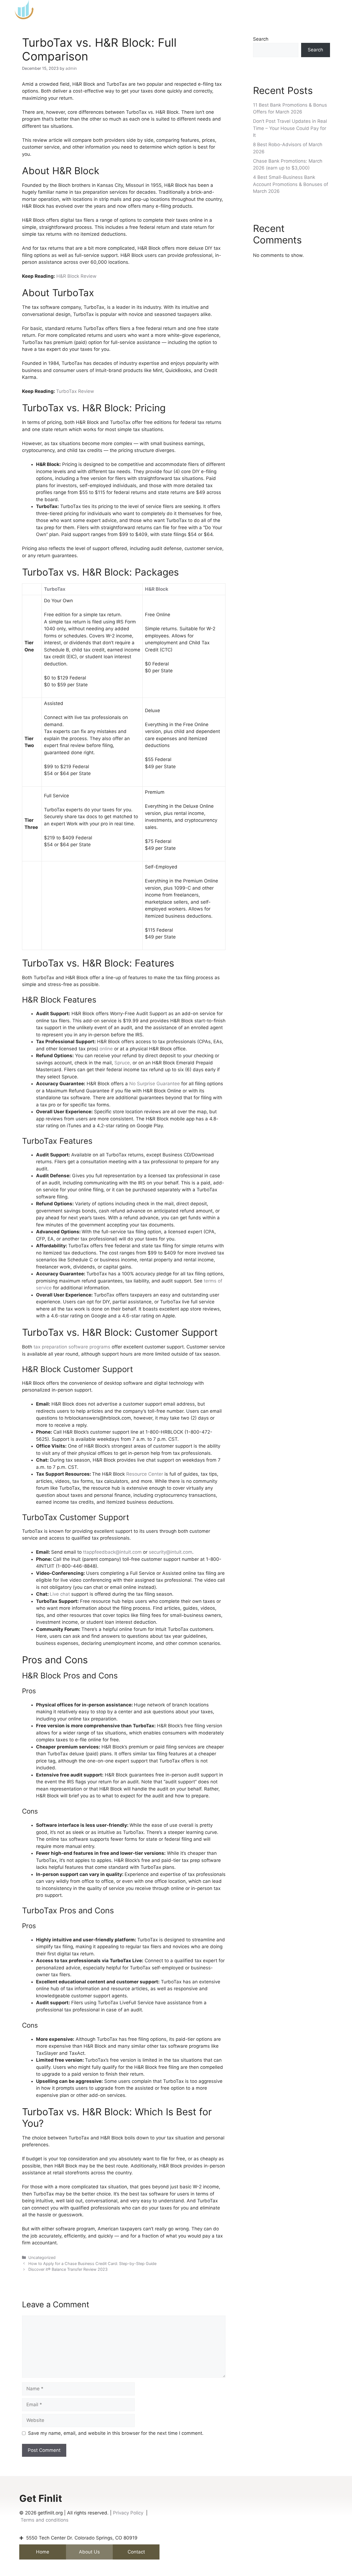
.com (136, 1552)
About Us (89, 2552)
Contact (136, 2552)
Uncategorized (42, 2257)
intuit (125, 1552)
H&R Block (157, 589)
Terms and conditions (45, 2520)
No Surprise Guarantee (155, 1084)
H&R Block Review (76, 276)
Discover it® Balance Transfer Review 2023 (68, 2269)
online (106, 1049)
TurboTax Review (75, 391)
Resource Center (145, 1474)
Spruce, (122, 1063)
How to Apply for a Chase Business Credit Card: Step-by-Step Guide (92, 2263)
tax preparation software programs (72, 1347)
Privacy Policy (128, 2513)
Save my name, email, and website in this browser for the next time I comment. (116, 2433)
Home (43, 2552)
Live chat (60, 1594)
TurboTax (55, 589)
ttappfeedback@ (101, 1552)
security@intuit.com (170, 1552)
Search (261, 39)
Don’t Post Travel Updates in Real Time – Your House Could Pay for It (290, 128)
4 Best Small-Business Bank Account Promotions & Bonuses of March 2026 (291, 184)
